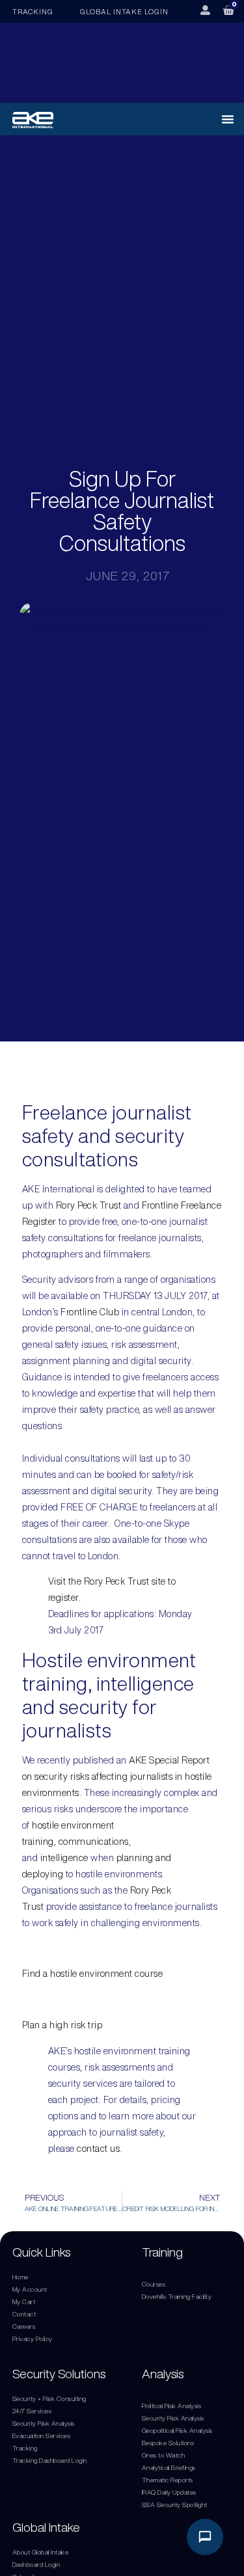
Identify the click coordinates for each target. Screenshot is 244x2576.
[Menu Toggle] (228, 119)
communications (94, 1842)
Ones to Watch (164, 2455)
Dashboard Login (36, 2564)
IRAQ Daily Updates (169, 2492)
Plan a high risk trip (62, 2025)
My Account (30, 2289)
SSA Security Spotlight (175, 2504)
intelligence (64, 1858)
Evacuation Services (42, 2435)
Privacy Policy (33, 2339)
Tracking (25, 2448)
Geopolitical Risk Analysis (177, 2430)
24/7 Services (32, 2411)
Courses (154, 2284)
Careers (24, 2326)
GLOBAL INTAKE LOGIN (124, 11)
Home (20, 2277)
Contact (24, 2314)
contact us (98, 2149)
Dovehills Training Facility (177, 2296)
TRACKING (33, 11)
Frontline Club (90, 1312)
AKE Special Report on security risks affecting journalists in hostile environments (117, 1777)
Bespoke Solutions (168, 2443)
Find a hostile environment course (93, 1974)
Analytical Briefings (169, 2467)
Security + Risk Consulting (49, 2398)
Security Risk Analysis (44, 2423)
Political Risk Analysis (172, 2406)
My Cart (24, 2301)
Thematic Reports (168, 2480)
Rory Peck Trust (89, 1205)
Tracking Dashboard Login (50, 2460)
